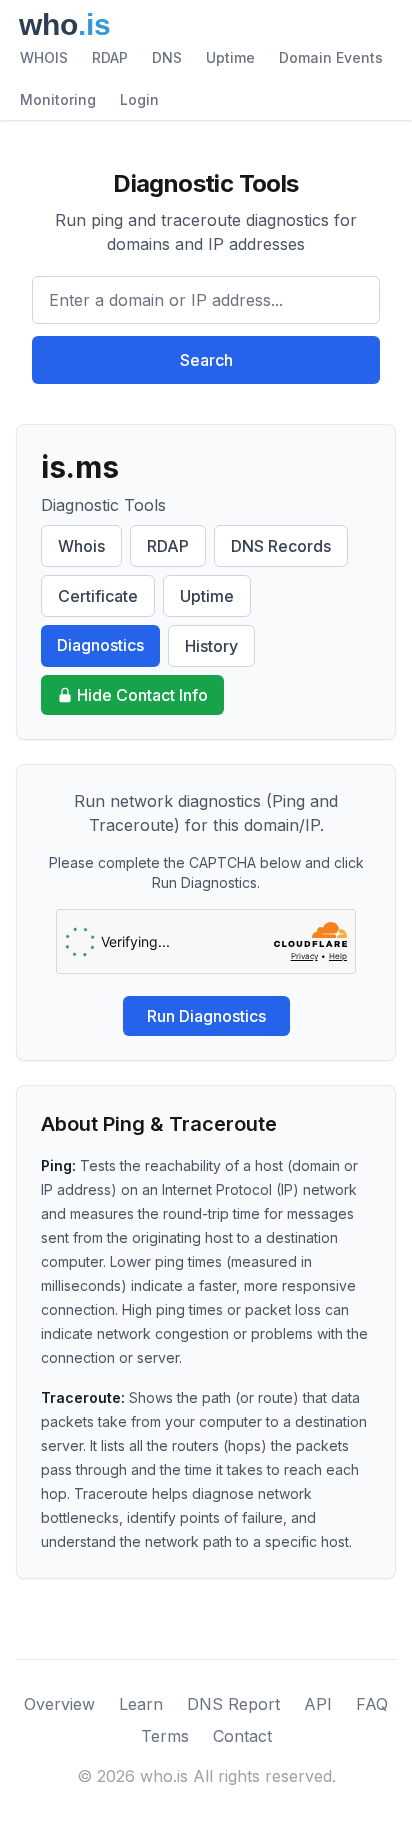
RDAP (110, 57)
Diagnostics (100, 645)
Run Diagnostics (206, 1016)
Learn (141, 1704)
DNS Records (281, 546)
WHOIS (44, 57)
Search (206, 360)
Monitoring (58, 99)
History (211, 646)
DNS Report (233, 1704)
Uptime (230, 57)
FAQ (372, 1704)
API (318, 1704)
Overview (59, 1704)
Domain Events (331, 57)
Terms (165, 1736)
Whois (81, 546)
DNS (167, 57)
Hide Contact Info (142, 695)
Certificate (98, 596)
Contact (242, 1736)
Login (139, 99)
